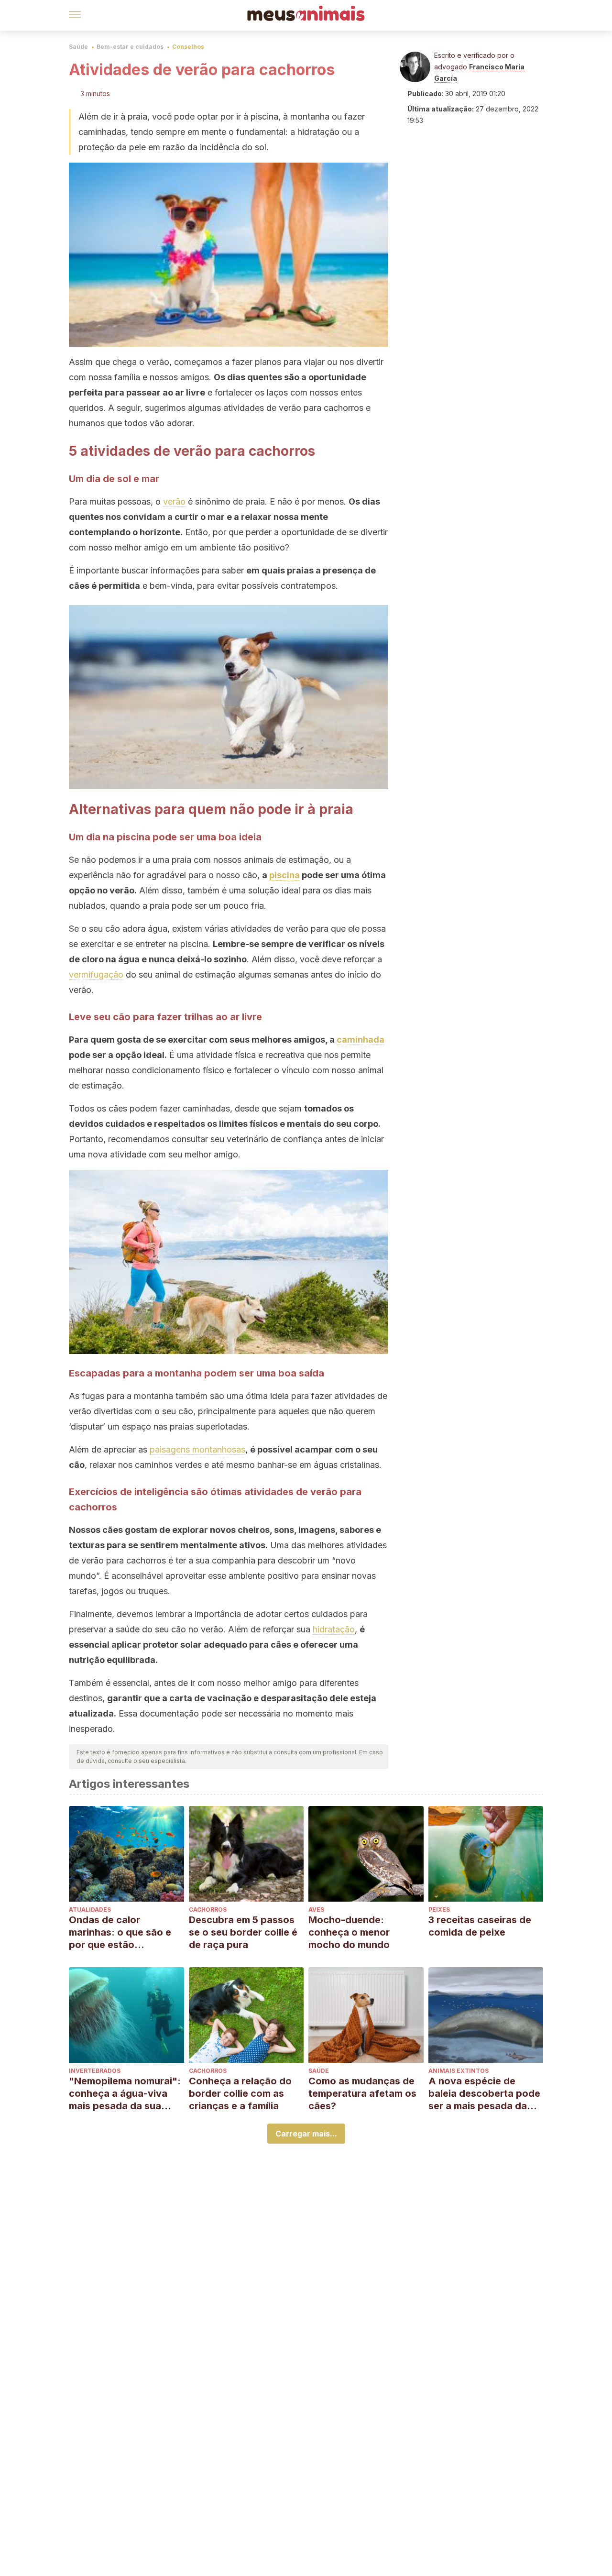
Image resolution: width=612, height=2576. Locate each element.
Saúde (78, 47)
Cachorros (208, 1910)
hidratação (334, 1629)
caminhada (361, 1040)
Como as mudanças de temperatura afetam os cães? (362, 2093)
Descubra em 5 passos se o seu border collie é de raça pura (243, 1932)
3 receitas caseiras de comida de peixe (480, 1926)
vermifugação (96, 974)
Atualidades (90, 1910)
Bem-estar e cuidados (130, 47)
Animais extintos (459, 2071)
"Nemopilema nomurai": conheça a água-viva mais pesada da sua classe (125, 2094)
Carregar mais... (306, 2134)
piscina (284, 875)
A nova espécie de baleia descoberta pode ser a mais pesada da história (484, 2094)
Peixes (439, 1910)
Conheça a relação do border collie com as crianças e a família (240, 2093)
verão (174, 501)
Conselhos (188, 47)
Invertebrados (95, 2071)
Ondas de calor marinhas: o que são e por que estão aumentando (120, 1932)
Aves (316, 1910)
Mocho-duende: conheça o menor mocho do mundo (349, 1932)
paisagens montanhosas (197, 1449)
